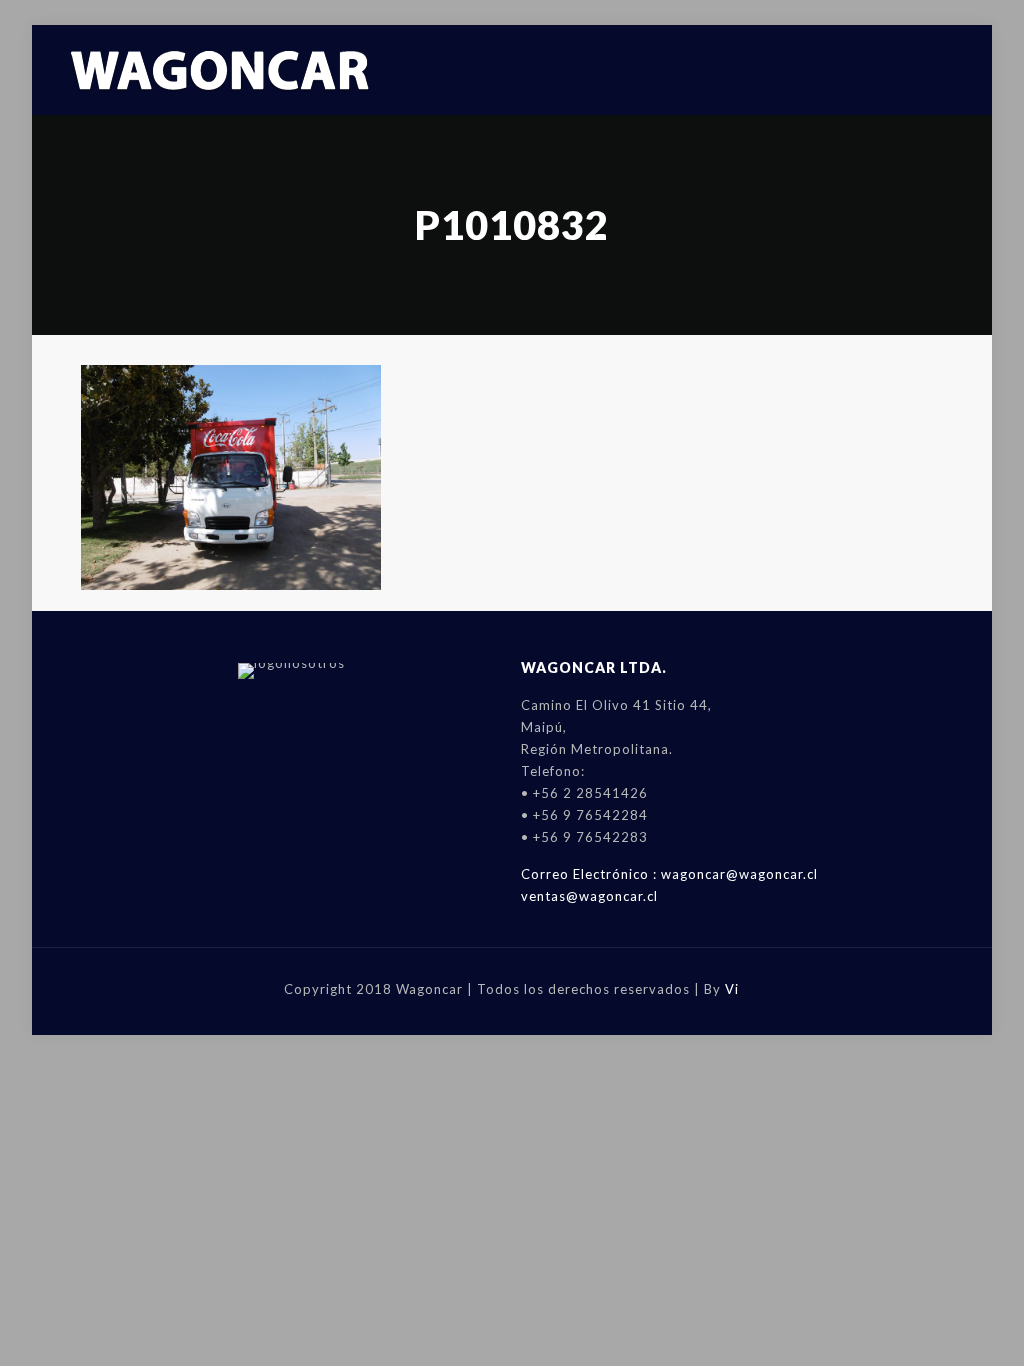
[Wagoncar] (221, 70)
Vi (732, 989)
